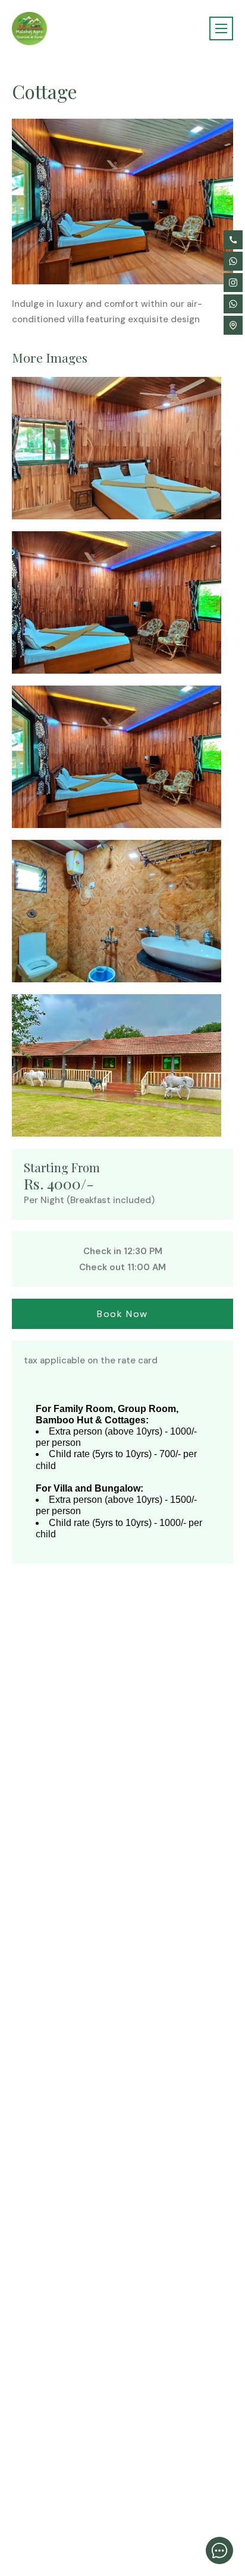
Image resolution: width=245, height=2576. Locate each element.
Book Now (122, 1314)
